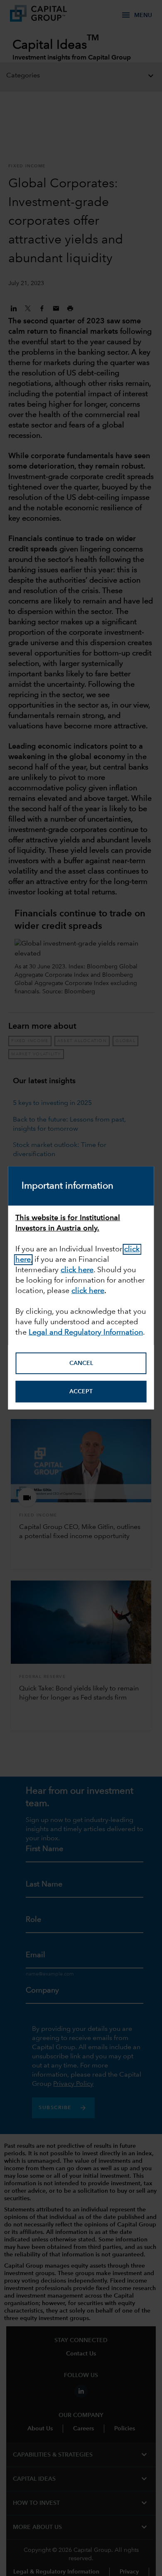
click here (77, 1270)
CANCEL (81, 1363)
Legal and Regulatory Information (86, 1332)
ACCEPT (81, 1392)
